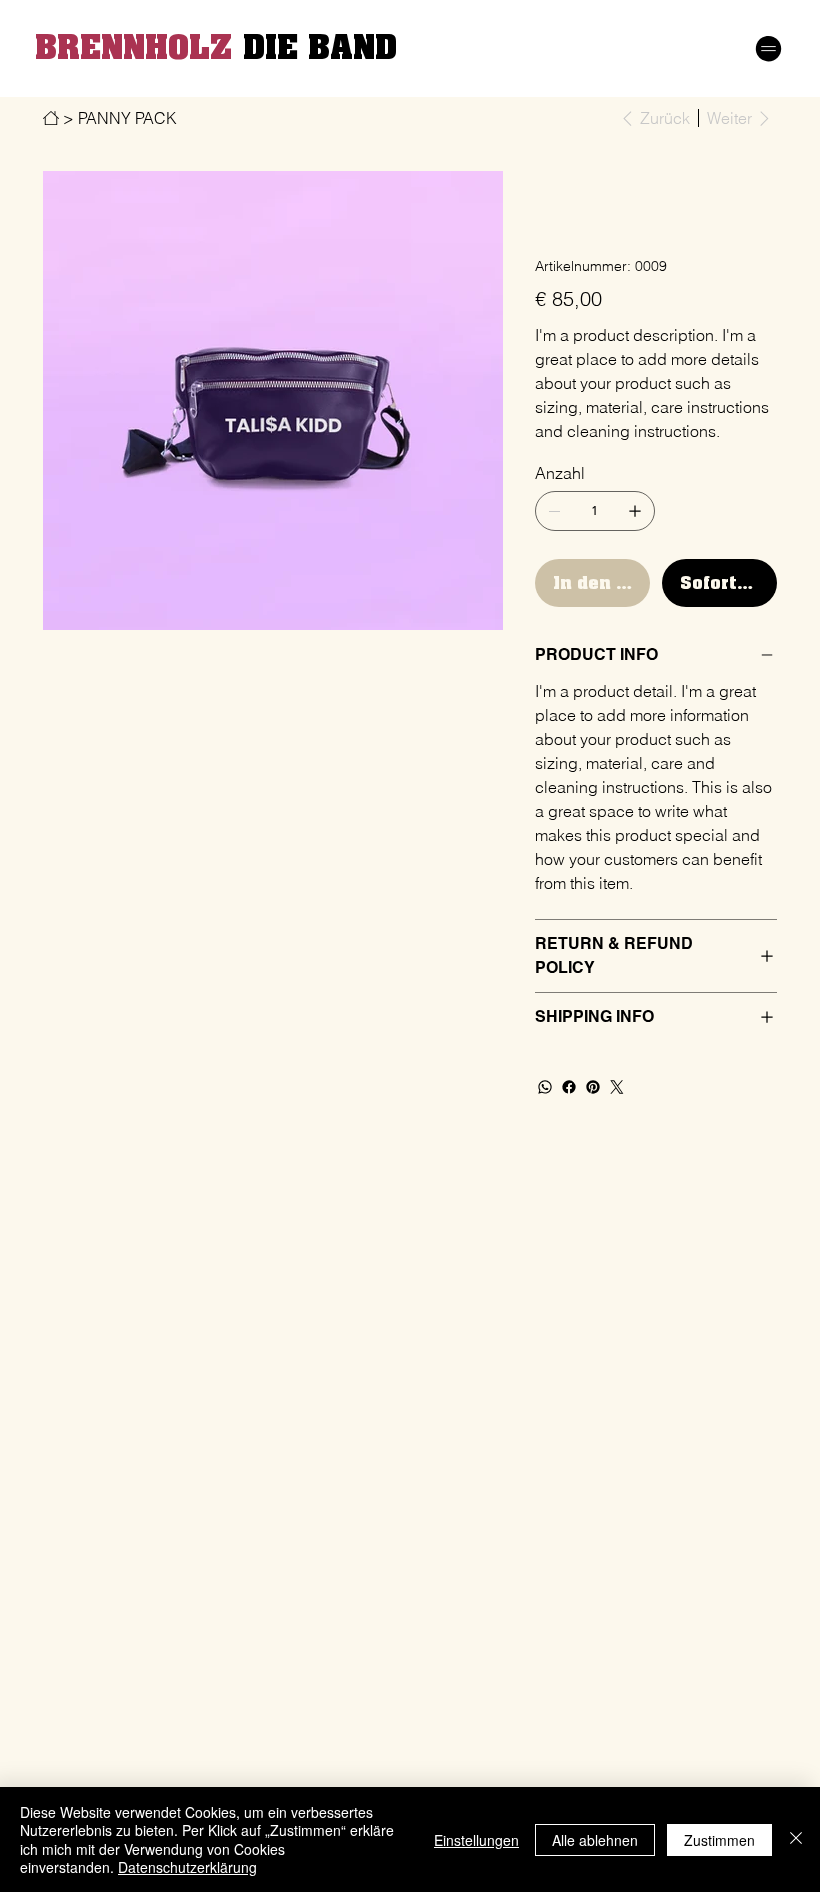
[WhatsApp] (545, 1087)
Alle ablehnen (595, 1840)
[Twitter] (617, 1087)
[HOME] (51, 118)
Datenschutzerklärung (187, 1867)
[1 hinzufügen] (635, 511)
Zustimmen (719, 1840)
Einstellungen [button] (476, 1840)
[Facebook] (569, 1087)
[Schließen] (796, 1839)
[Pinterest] (593, 1087)
